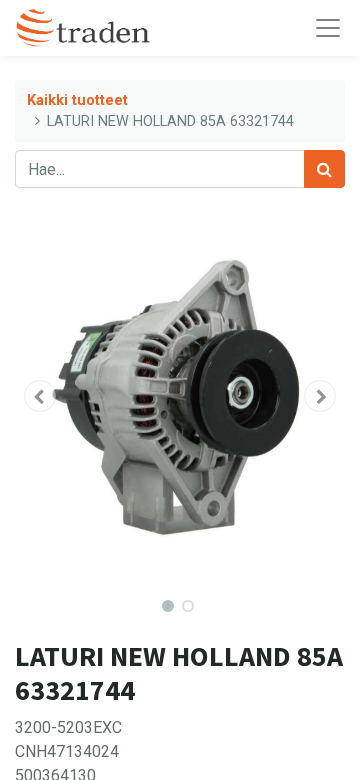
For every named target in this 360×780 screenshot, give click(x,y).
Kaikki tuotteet (77, 100)
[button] (40, 396)
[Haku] (324, 169)
